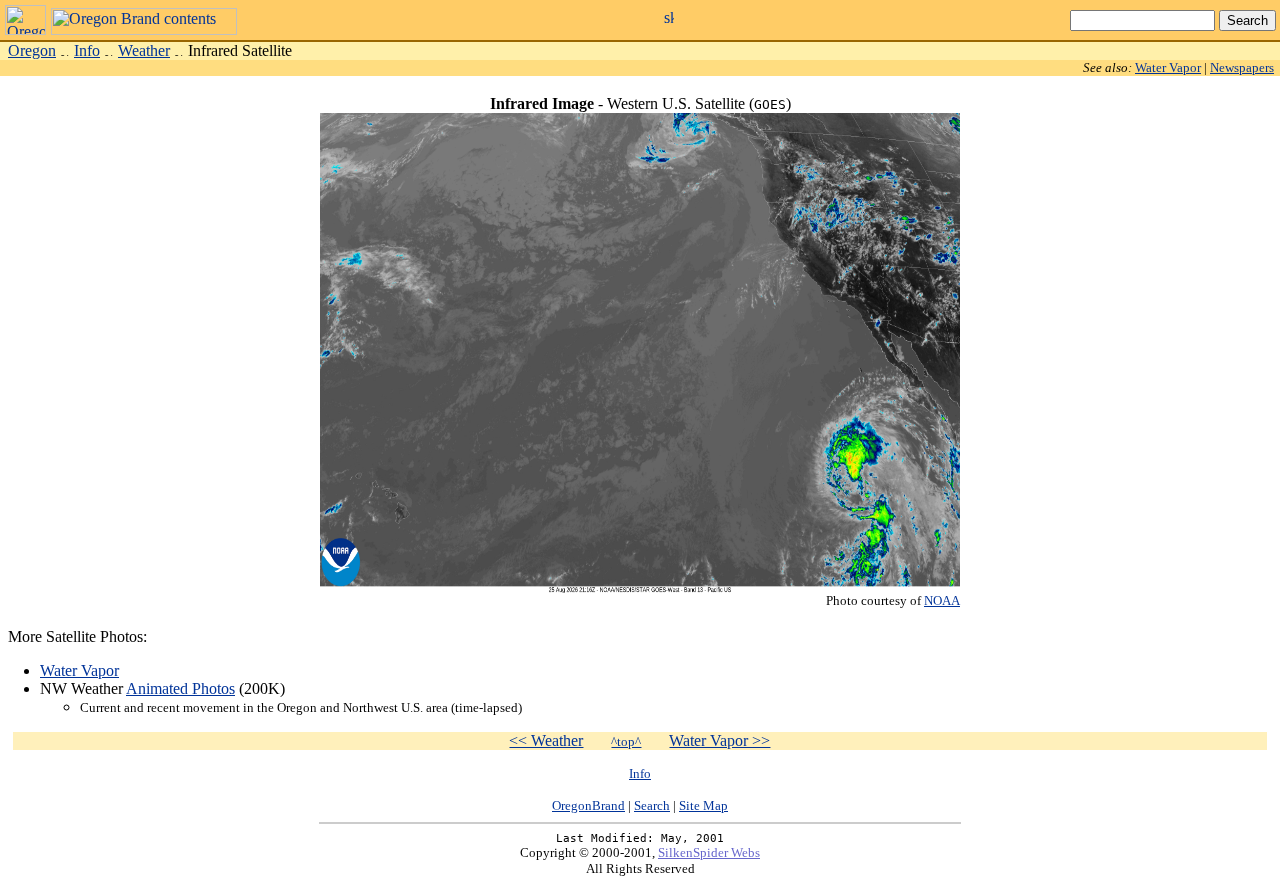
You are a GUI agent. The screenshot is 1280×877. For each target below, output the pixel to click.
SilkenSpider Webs (709, 852)
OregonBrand (588, 805)
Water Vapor (1168, 67)
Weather (144, 50)
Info (87, 50)
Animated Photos (180, 688)
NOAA (942, 600)
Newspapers (1242, 67)
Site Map (703, 805)
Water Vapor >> (719, 740)
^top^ (626, 741)
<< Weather (546, 740)
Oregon (32, 50)
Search (652, 805)
